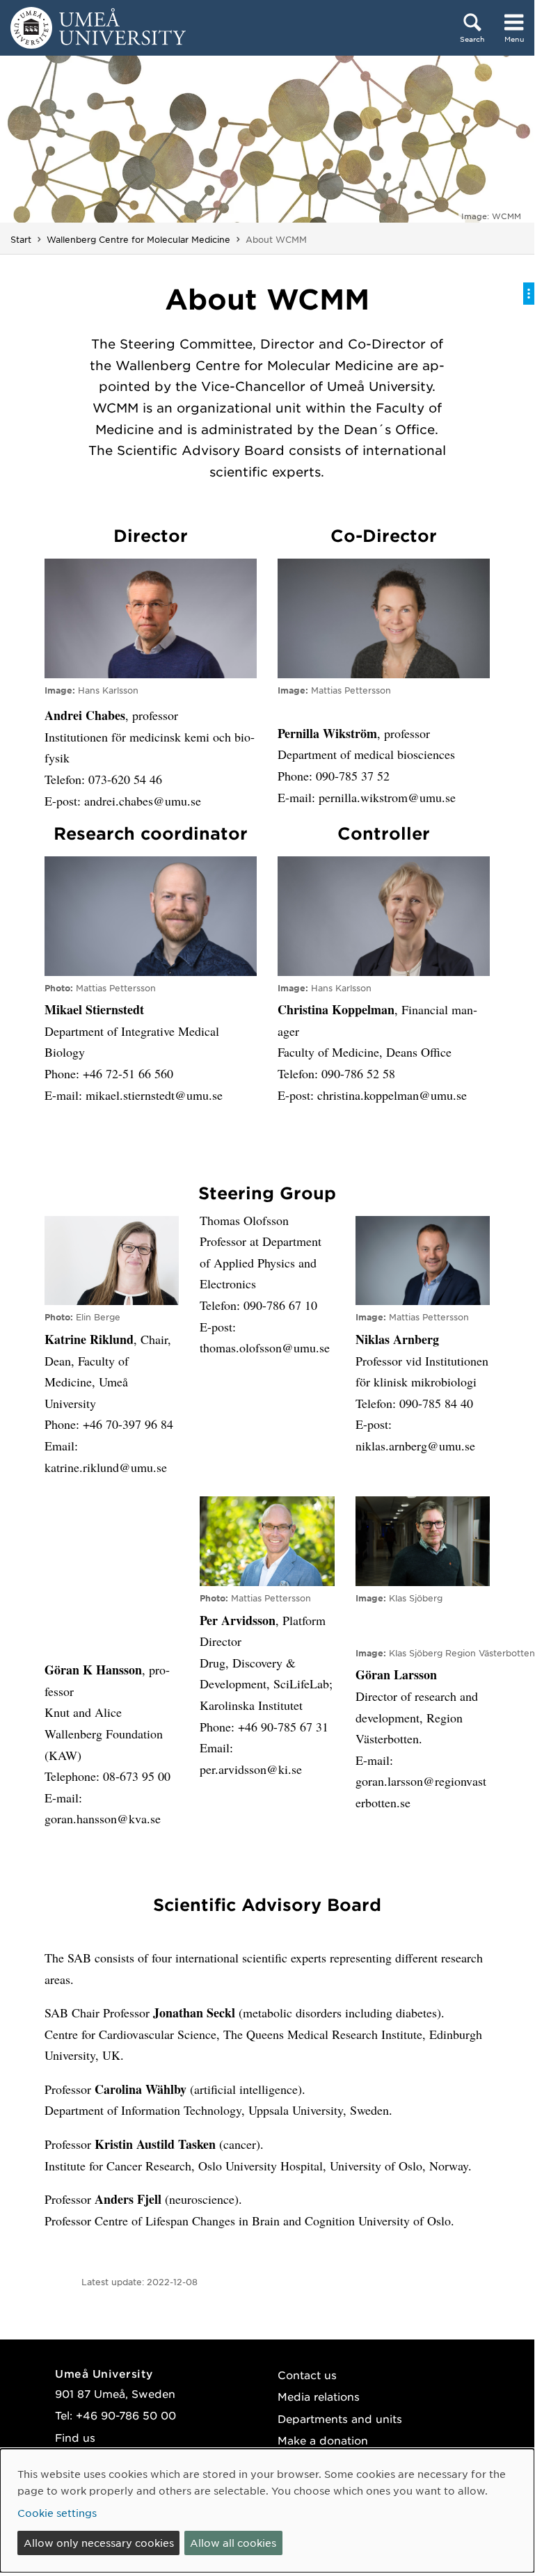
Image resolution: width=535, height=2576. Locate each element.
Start (21, 239)
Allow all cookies (233, 2543)
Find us (75, 2437)
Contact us (307, 2375)
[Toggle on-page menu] (529, 294)
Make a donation (323, 2440)
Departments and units (340, 2418)
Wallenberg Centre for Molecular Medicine (138, 239)
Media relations (319, 2396)
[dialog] (267, 2511)
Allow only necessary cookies (99, 2543)
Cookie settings (57, 2513)
